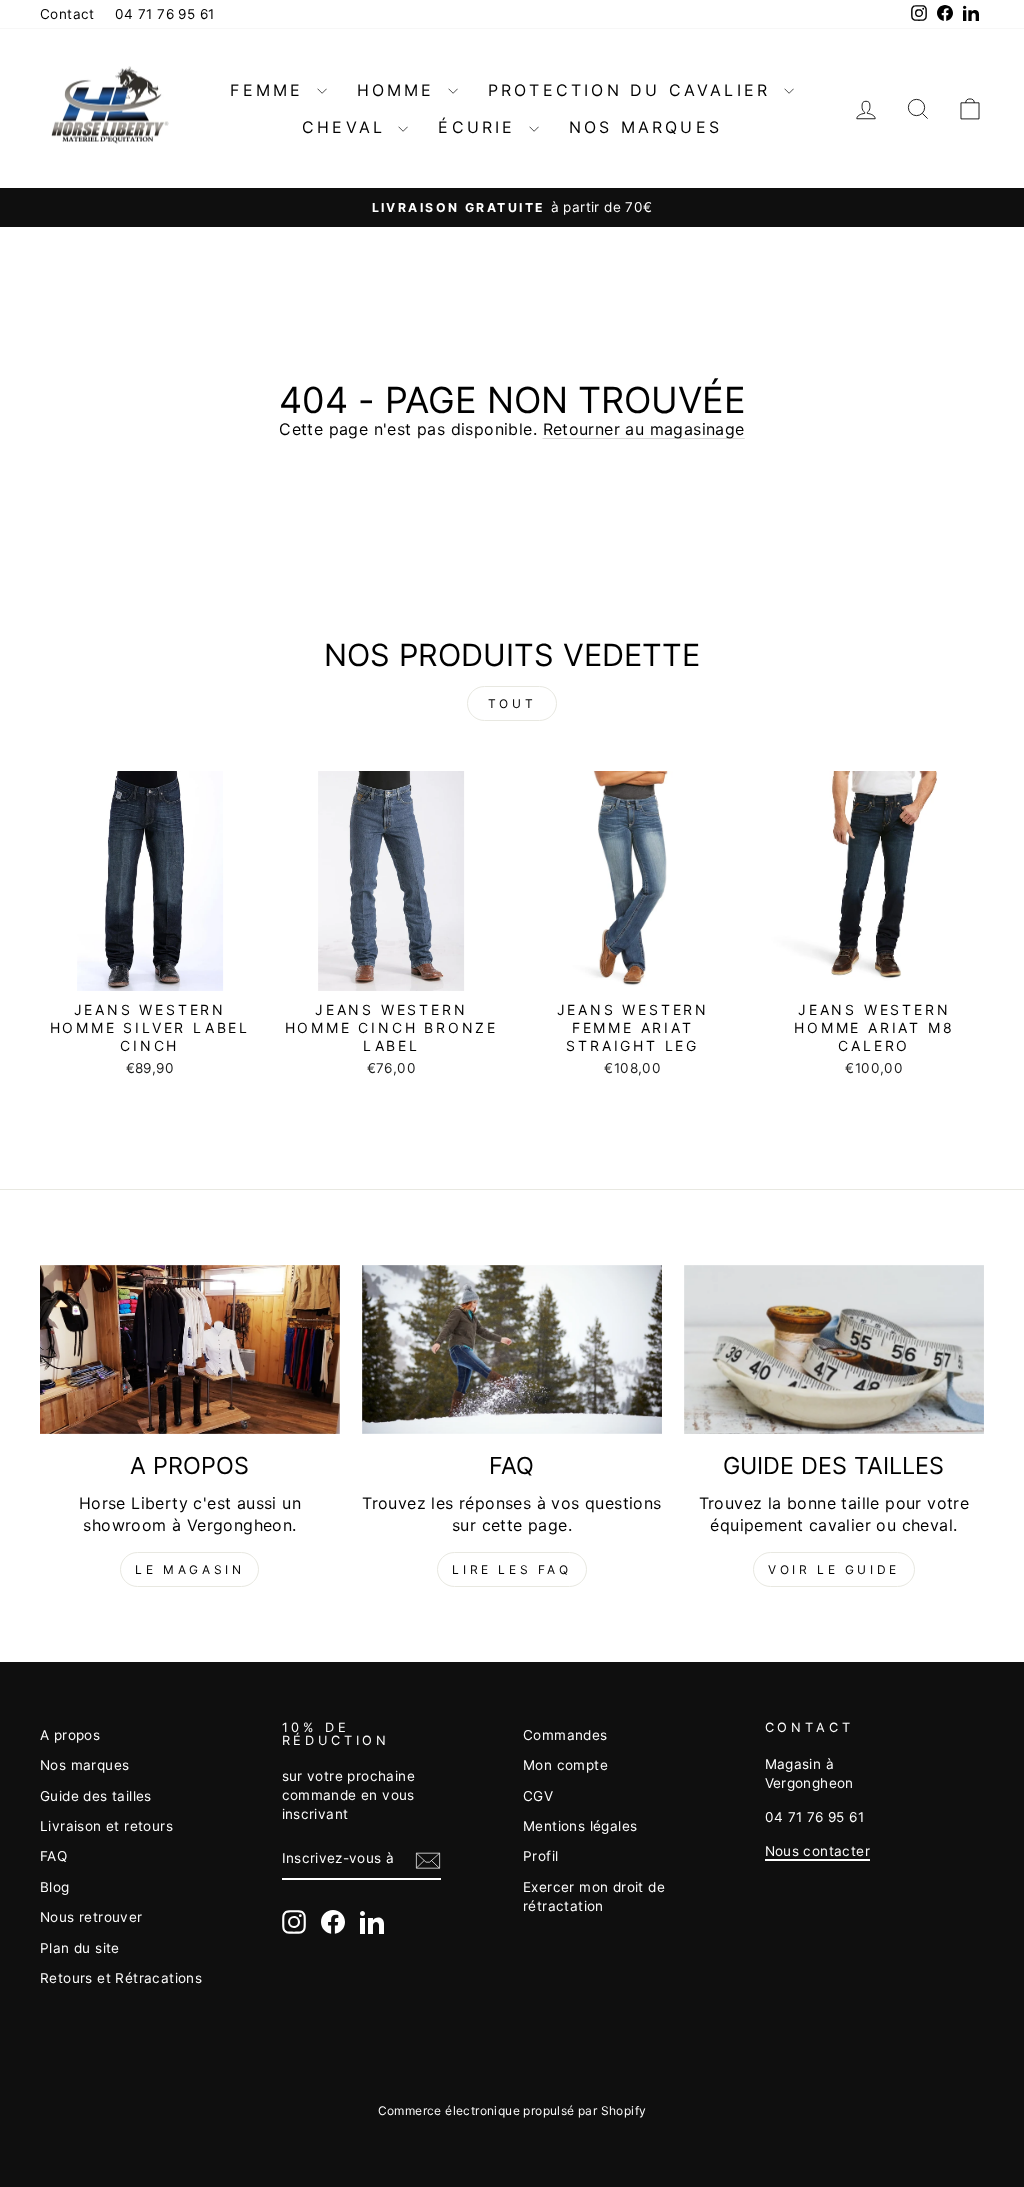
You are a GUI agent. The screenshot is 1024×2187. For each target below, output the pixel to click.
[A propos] (190, 1349)
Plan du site (80, 1948)
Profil (540, 1856)
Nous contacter (818, 1851)
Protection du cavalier (633, 90)
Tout (512, 703)
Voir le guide (834, 1569)
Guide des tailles (96, 1796)
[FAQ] (512, 1349)
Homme (400, 90)
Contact (67, 14)
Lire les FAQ (511, 1569)
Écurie (480, 127)
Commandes (565, 1735)
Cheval (347, 127)
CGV (538, 1796)
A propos (70, 1735)
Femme (270, 90)
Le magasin (189, 1569)
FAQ (53, 1856)
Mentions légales (580, 1826)
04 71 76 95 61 (165, 14)
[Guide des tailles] (834, 1349)
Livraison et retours (106, 1826)
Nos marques (645, 127)
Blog (55, 1887)
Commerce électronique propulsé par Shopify (512, 2110)
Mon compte (565, 1765)
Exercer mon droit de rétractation (594, 1896)
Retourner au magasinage (644, 429)
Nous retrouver (91, 1917)
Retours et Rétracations (121, 1978)
